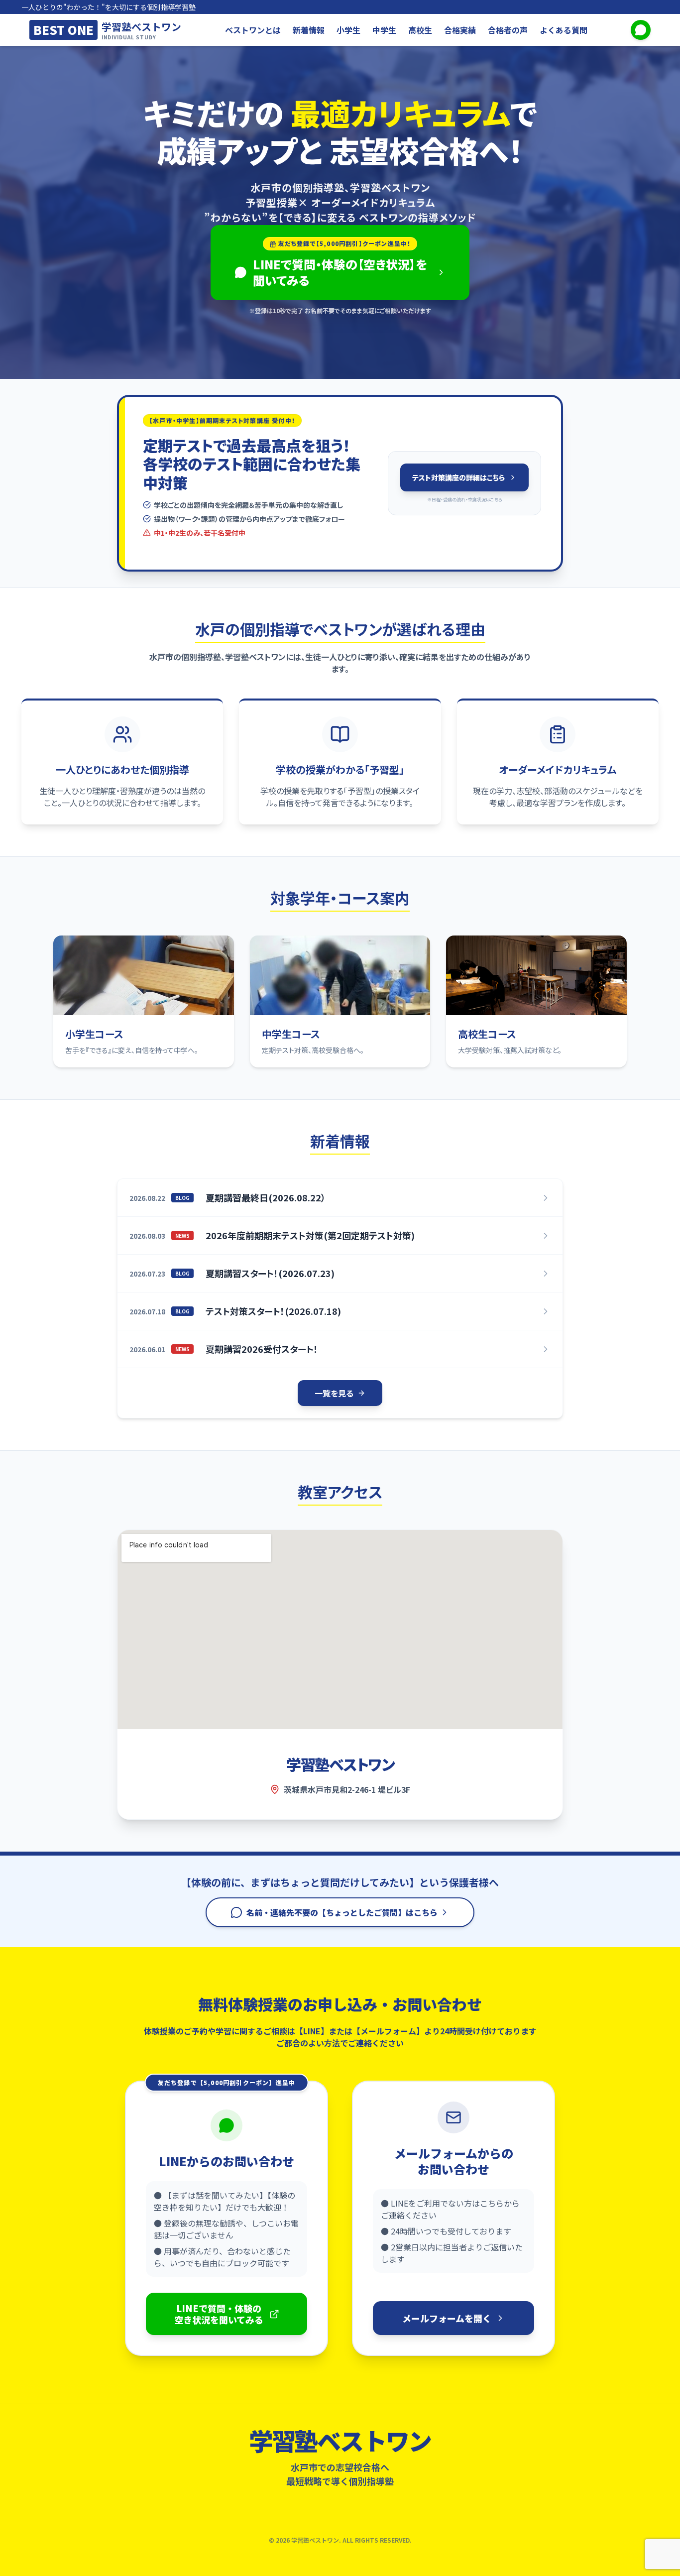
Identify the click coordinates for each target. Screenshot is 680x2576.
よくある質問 (564, 30)
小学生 (348, 30)
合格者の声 (508, 30)
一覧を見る (334, 1393)
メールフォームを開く (447, 2318)
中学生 (384, 30)
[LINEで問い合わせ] (641, 30)
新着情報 (309, 30)
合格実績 (460, 30)
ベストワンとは (253, 30)
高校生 (420, 30)
